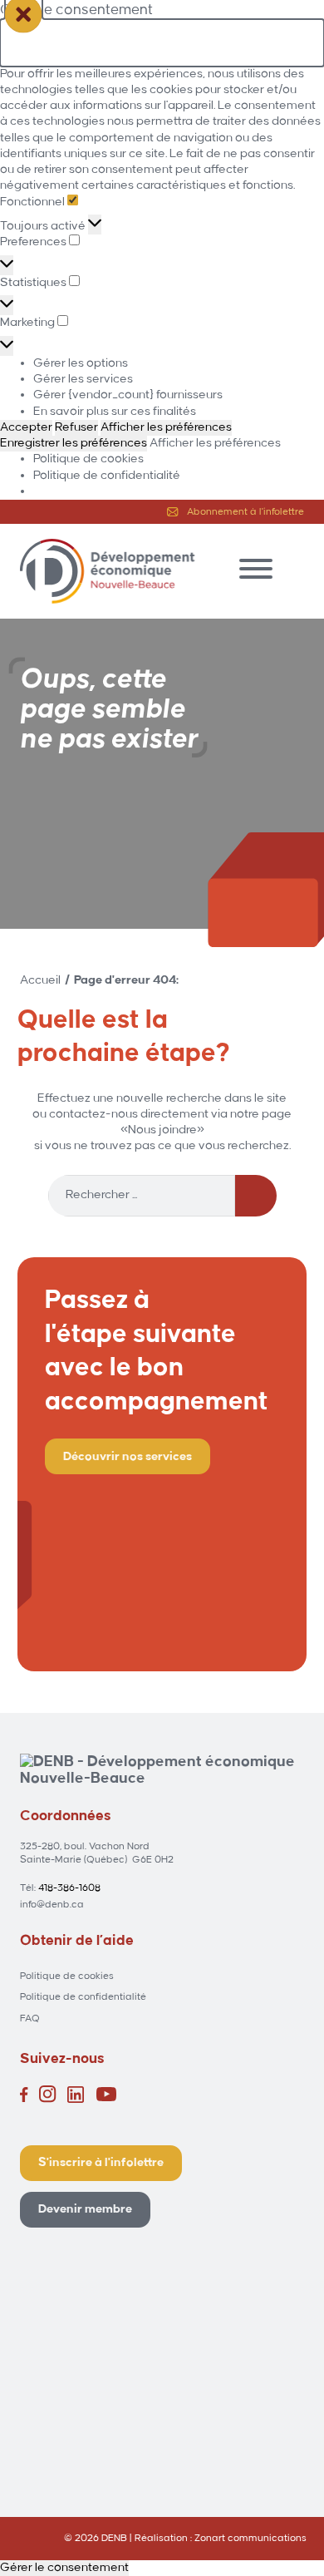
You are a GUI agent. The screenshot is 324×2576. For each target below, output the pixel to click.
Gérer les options (81, 363)
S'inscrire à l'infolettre (101, 2163)
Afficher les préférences (166, 427)
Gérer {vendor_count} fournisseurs (128, 395)
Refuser (76, 427)
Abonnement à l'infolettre (245, 512)
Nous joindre (162, 1130)
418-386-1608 (69, 1888)
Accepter (26, 427)
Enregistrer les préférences (74, 443)
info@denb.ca (52, 1905)
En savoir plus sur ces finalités (115, 412)
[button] (162, 42)
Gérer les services (83, 379)
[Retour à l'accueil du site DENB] (107, 571)
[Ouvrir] (256, 569)
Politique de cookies (88, 459)
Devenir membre (85, 2209)
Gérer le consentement (64, 2568)
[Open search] (296, 569)
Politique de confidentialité (107, 476)
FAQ (30, 2018)
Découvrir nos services (128, 1457)
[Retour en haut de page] (266, 2526)
